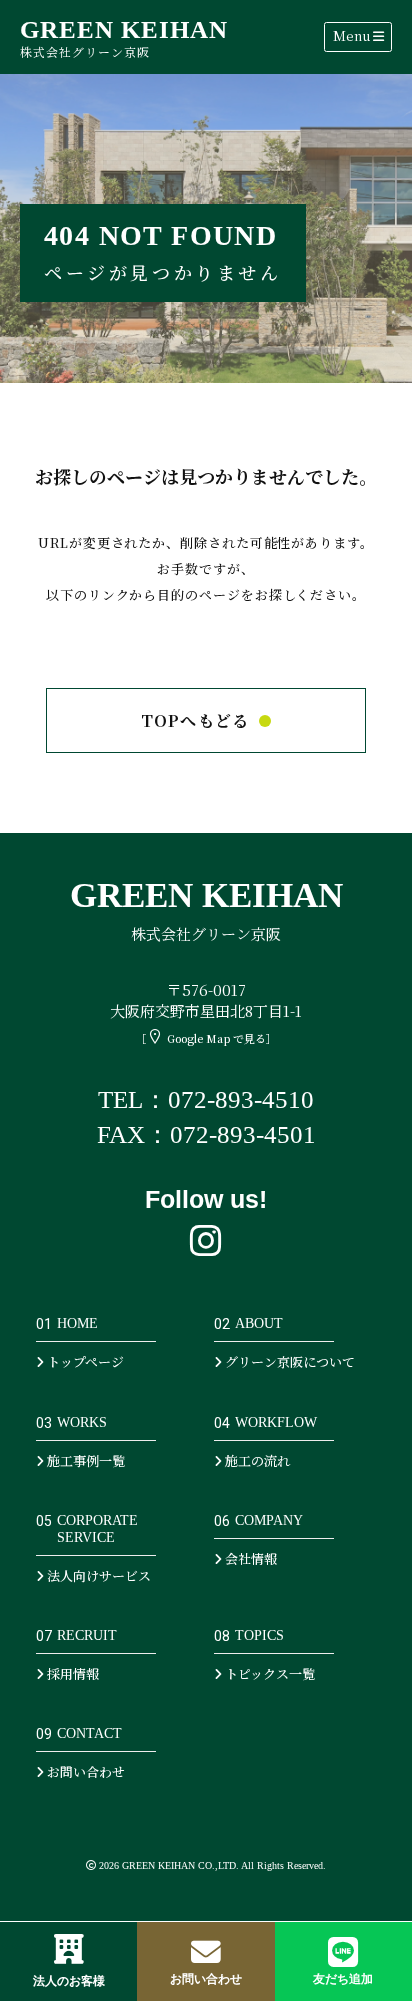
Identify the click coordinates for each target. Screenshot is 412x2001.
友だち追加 (343, 1979)
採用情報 (71, 1673)
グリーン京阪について (288, 1361)
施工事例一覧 (84, 1460)
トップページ (84, 1361)
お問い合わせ (206, 1979)
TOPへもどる (195, 720)
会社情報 (249, 1558)
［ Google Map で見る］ (206, 1038)
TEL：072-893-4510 (206, 1099)
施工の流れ (256, 1460)
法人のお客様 (69, 1981)
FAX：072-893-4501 (206, 1134)
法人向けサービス (97, 1575)
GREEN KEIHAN (124, 37)
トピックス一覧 (268, 1673)
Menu (353, 35)
